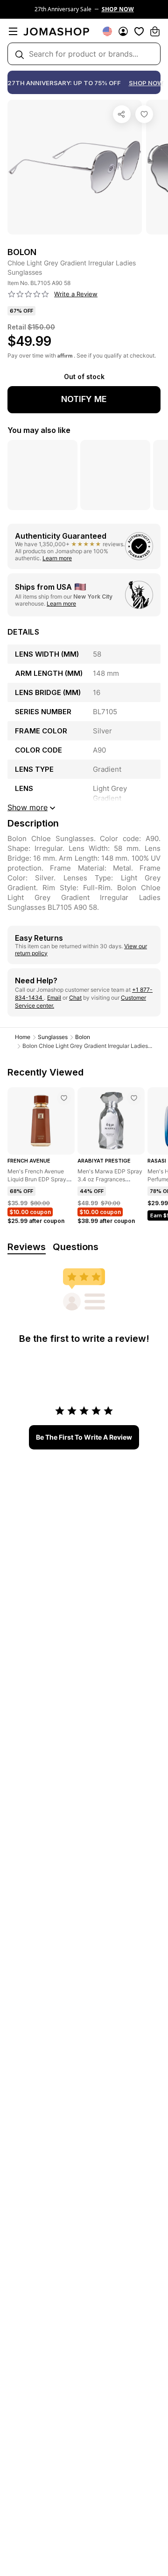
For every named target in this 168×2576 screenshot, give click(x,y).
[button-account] (123, 31)
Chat (75, 998)
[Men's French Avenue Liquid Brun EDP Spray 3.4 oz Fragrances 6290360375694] (64, 1098)
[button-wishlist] (139, 31)
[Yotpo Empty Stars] (28, 294)
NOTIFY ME (84, 399)
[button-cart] (155, 31)
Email (54, 998)
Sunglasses (53, 1037)
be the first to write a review (84, 1437)
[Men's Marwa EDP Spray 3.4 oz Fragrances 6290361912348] (134, 1098)
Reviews (27, 1247)
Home (23, 1037)
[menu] (13, 31)
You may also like (39, 430)
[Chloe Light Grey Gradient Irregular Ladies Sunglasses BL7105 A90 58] (144, 114)
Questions (76, 1247)
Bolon (83, 1037)
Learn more (57, 558)
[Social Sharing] (122, 114)
